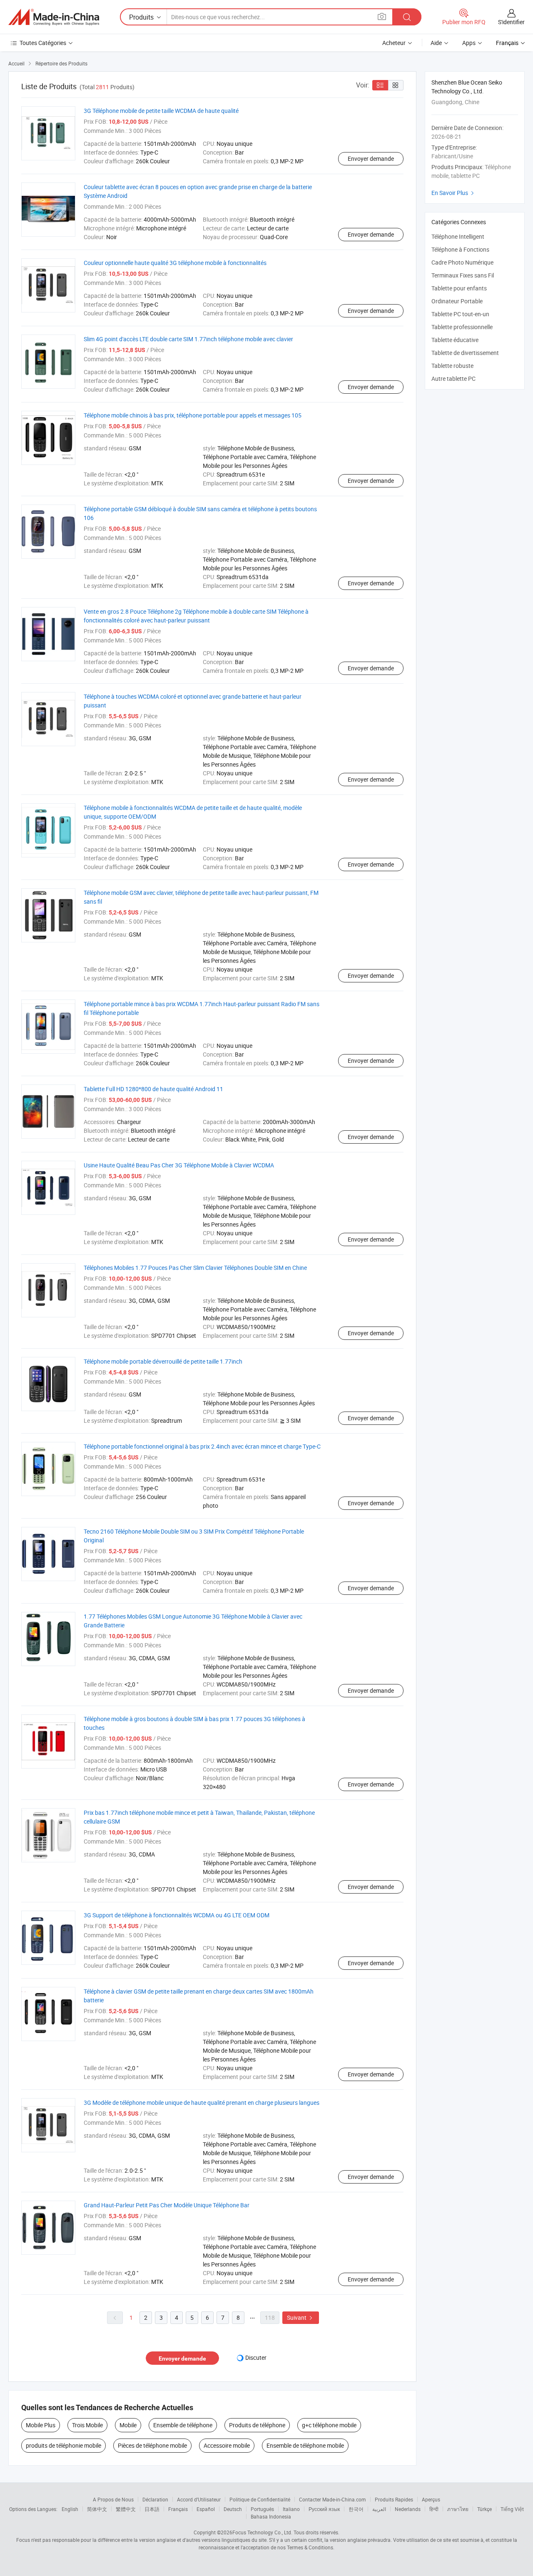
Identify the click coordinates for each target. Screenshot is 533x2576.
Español (206, 2509)
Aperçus (431, 2499)
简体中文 (97, 2509)
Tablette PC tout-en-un (460, 314)
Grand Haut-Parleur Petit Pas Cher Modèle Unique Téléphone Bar (167, 2205)
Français (178, 2509)
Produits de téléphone (257, 2425)
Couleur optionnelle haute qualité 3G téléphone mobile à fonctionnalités (175, 263)
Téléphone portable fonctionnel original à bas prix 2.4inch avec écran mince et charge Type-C (202, 1446)
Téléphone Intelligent (458, 236)
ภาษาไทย (458, 2509)
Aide (436, 43)
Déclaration (155, 2499)
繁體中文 (126, 2509)
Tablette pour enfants (459, 288)
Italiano (291, 2509)
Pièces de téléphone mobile (152, 2445)
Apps (469, 43)
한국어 (356, 2509)
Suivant (301, 2317)
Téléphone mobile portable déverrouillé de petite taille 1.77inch (163, 1361)
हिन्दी (434, 2509)
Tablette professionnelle (462, 327)
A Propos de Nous (113, 2499)
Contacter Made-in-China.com (333, 2499)
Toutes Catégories (43, 43)
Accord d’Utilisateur (199, 2499)
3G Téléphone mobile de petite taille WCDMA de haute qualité (161, 111)
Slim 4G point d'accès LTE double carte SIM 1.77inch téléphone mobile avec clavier (188, 339)
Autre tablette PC (453, 379)
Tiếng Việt (512, 2509)
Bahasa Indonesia (271, 2516)
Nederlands (408, 2509)
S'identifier (511, 22)
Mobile (128, 2425)
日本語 (152, 2509)
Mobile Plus (41, 2425)
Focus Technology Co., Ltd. (262, 2532)
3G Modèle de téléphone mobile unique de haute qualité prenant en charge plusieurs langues (202, 2103)
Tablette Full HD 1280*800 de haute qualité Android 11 (153, 1089)
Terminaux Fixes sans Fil (463, 275)
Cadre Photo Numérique (462, 262)
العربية (379, 2509)
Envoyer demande (371, 159)
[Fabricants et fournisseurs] (54, 17)
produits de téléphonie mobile (64, 2445)
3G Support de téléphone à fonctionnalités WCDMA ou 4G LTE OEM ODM (177, 1915)
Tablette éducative (455, 340)
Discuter (256, 2357)
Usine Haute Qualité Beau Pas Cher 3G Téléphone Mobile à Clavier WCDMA (179, 1165)
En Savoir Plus (454, 193)
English (70, 2509)
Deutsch (233, 2509)
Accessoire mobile (227, 2445)
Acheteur (394, 43)
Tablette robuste (452, 366)
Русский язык (324, 2509)
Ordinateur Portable (457, 301)
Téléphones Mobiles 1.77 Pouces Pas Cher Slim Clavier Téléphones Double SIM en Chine (195, 1268)
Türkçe (484, 2509)
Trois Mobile (87, 2425)
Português (262, 2509)
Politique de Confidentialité (260, 2499)
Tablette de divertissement (465, 353)
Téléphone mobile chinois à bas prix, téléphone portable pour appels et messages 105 (193, 415)
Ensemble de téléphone (183, 2425)
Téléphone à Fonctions (460, 249)
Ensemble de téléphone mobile (305, 2445)
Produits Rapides (394, 2499)
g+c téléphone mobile (329, 2425)
